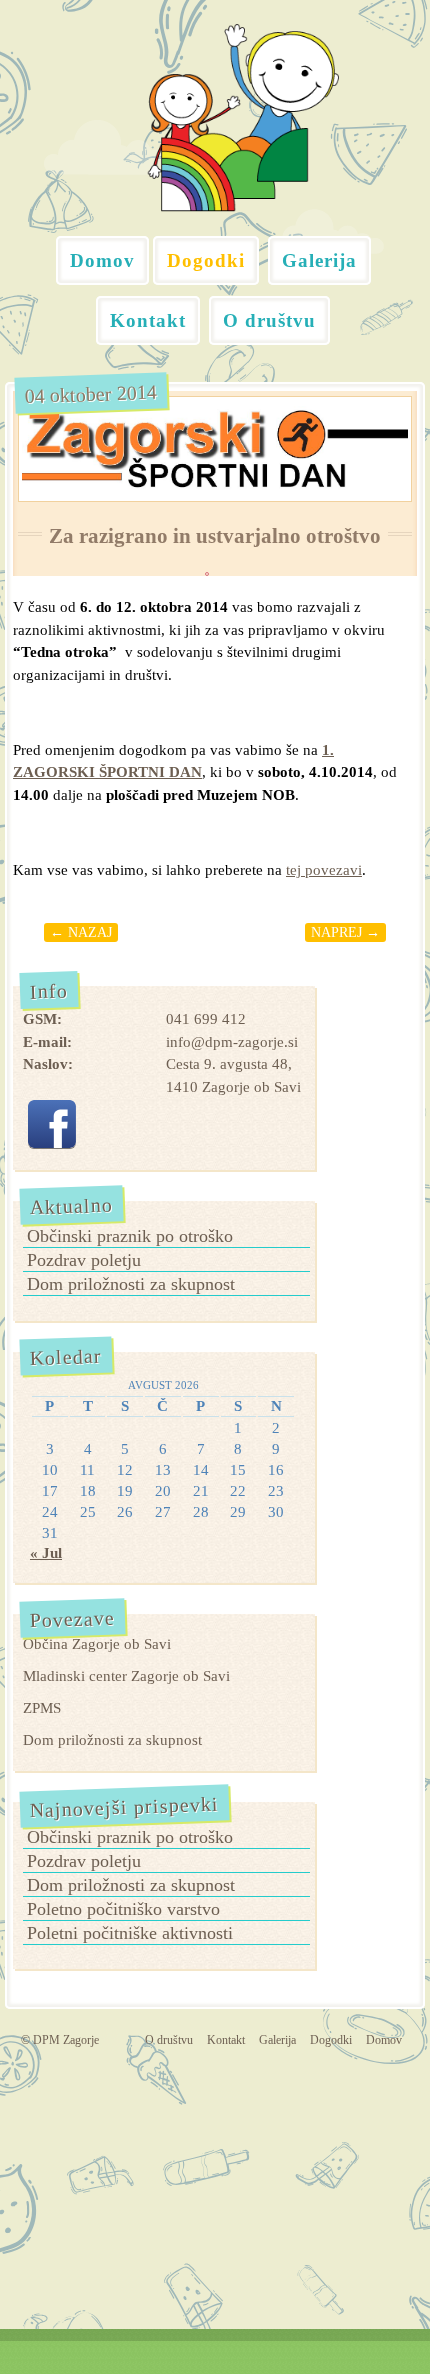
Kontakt (148, 320)
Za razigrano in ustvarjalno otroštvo (215, 536)
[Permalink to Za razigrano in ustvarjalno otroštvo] (215, 449)
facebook (52, 1124)
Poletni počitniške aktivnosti (130, 1933)
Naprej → (345, 932)
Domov (102, 260)
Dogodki (206, 260)
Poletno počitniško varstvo (123, 1909)
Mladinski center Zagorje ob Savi (126, 1676)
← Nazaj (81, 932)
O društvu (269, 320)
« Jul (46, 1553)
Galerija (319, 260)
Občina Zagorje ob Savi (97, 1644)
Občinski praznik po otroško (130, 1236)
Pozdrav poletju (84, 1260)
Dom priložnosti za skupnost (131, 1284)
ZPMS (42, 1708)
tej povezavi (324, 870)
